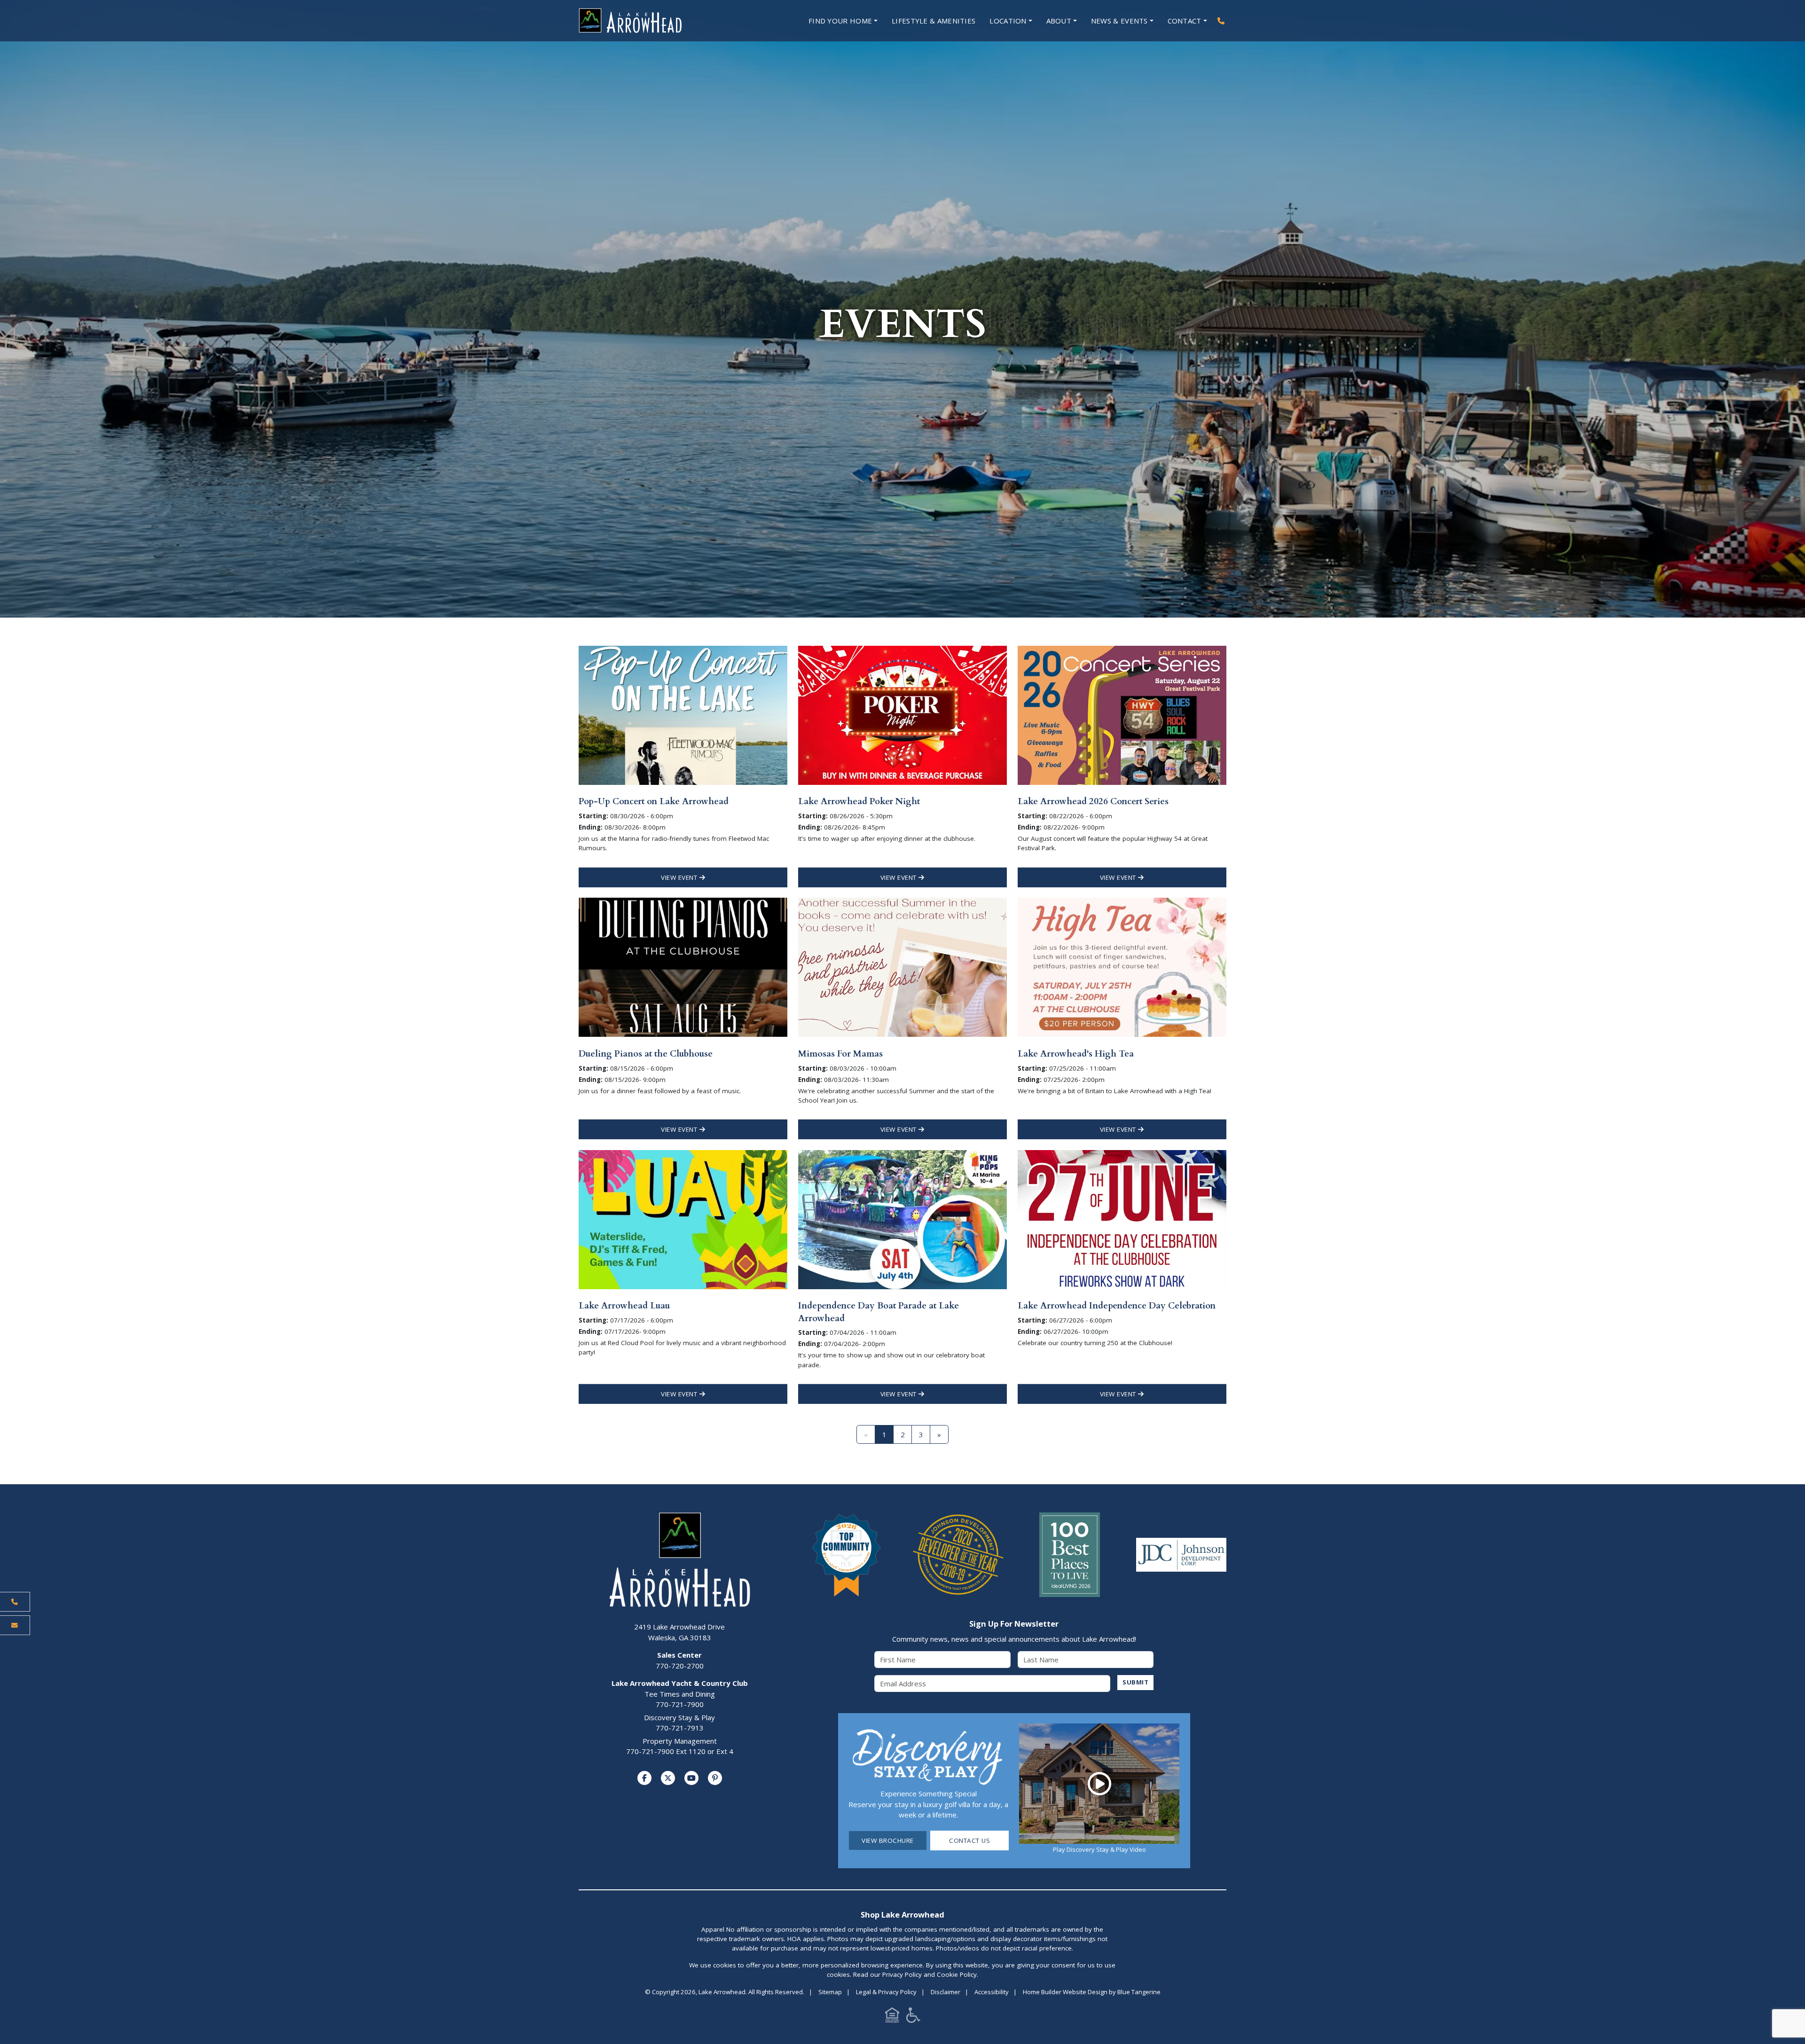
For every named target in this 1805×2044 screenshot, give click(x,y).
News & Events (1119, 21)
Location (1008, 21)
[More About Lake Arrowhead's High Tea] (1122, 966)
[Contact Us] (15, 1625)
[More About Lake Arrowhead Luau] (683, 1219)
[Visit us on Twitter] (668, 1778)
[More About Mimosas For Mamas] (902, 966)
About (1059, 21)
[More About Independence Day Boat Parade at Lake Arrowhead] (902, 1219)
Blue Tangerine (1139, 1992)
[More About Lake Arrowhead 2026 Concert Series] (1122, 714)
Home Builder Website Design (1065, 1992)
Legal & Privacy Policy (886, 1992)
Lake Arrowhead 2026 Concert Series (1093, 801)
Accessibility (992, 1992)
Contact (1185, 21)
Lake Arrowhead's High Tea (1076, 1054)
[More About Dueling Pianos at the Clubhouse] (683, 966)
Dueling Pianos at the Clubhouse (646, 1054)
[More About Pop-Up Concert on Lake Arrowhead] (683, 714)
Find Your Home (840, 21)
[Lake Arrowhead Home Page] (658, 21)
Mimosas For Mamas (840, 1054)
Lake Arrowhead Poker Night (859, 801)
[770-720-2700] (1221, 21)
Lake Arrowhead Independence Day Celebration (1117, 1306)
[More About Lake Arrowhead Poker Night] (902, 714)
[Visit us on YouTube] (691, 1778)
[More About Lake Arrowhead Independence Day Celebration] (1122, 1219)
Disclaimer (946, 1992)
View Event (680, 877)
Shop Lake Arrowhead (902, 1915)
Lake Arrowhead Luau (624, 1306)
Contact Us (969, 1840)
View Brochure (888, 1840)
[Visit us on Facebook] (644, 1778)
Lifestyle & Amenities (934, 21)
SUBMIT (1135, 1682)
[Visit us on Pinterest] (715, 1778)
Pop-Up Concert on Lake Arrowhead (654, 801)
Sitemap (830, 1992)
